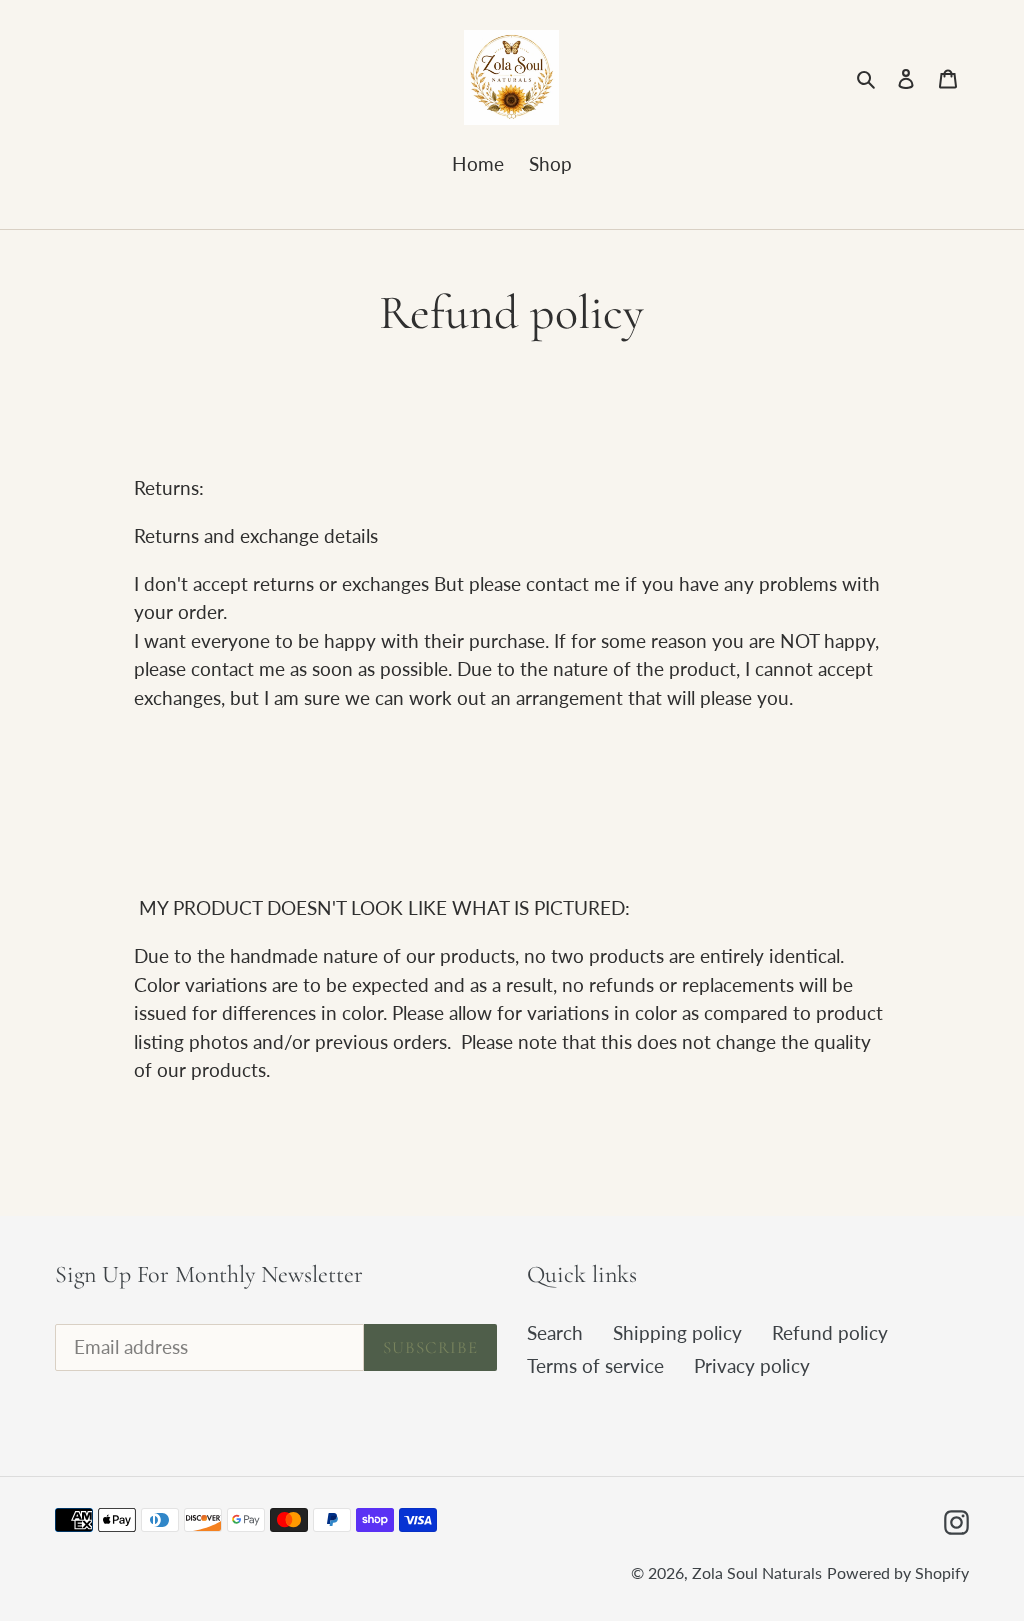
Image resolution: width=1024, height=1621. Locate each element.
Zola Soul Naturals (757, 1572)
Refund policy (830, 1332)
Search (555, 1332)
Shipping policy (677, 1332)
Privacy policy (752, 1365)
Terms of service (595, 1365)
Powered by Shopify (898, 1572)
